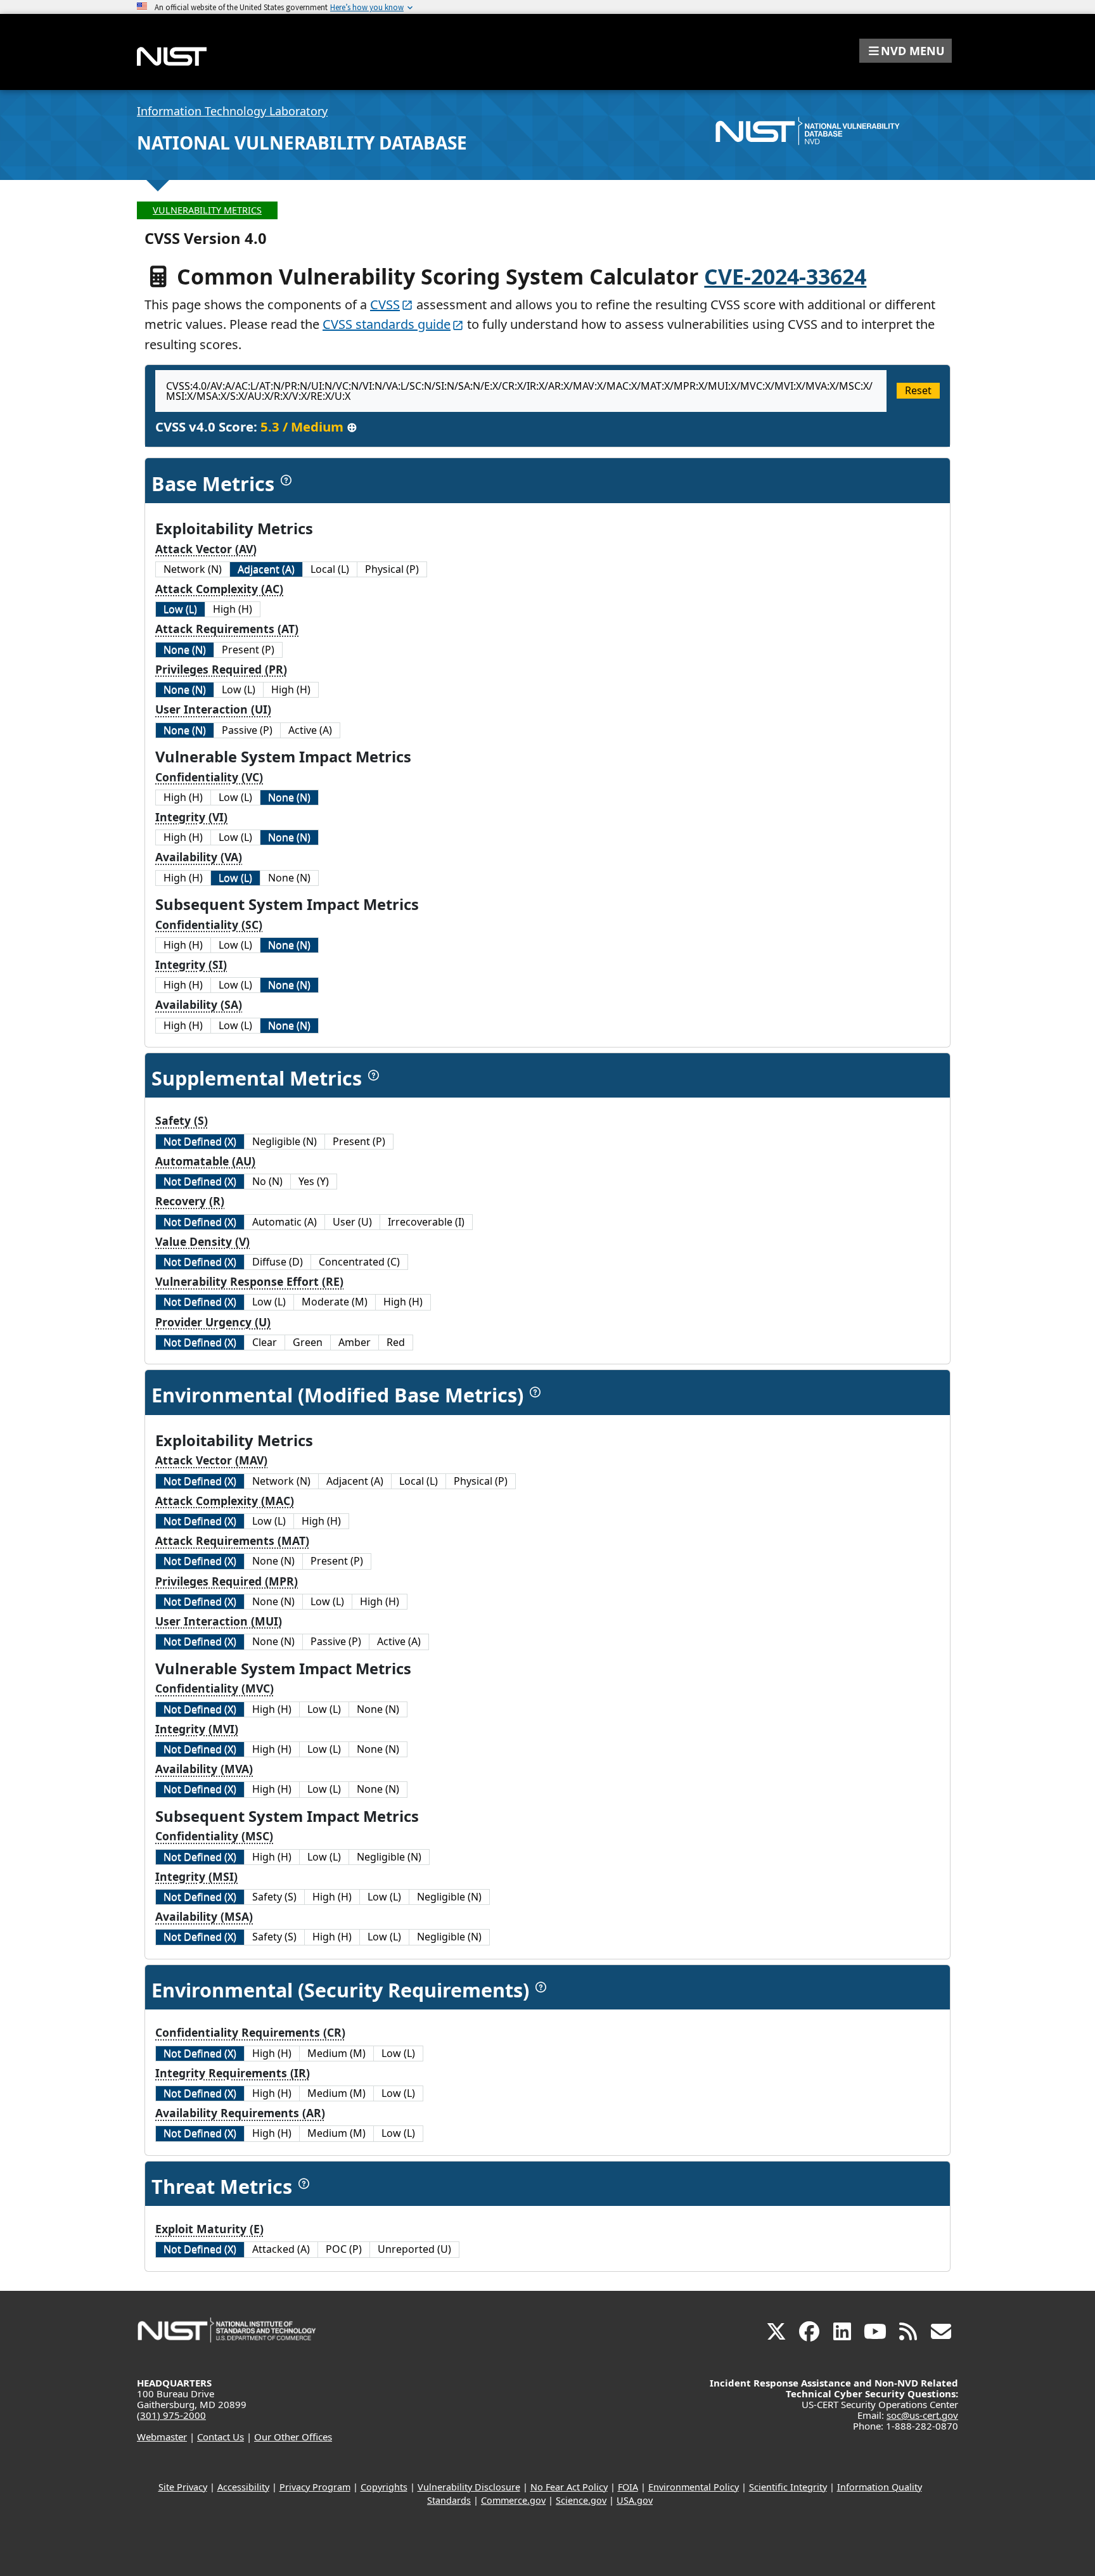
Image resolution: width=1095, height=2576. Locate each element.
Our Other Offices (293, 2437)
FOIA (628, 2487)
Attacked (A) (281, 2249)
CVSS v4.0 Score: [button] (256, 426)
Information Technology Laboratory (232, 111)
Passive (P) (247, 730)
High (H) (233, 609)
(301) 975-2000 (171, 2415)
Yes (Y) (314, 1181)
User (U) (352, 1222)
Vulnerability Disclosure (469, 2487)
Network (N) (193, 569)
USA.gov (635, 2500)
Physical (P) (392, 569)
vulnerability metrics (207, 210)
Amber (355, 1342)
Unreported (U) (414, 2249)
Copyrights (384, 2487)
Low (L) (180, 609)
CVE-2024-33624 (785, 276)
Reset (918, 390)
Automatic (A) (285, 1222)
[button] (906, 51)
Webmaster (162, 2437)
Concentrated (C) (359, 1262)
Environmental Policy (694, 2487)
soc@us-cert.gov (922, 2415)
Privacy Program (315, 2487)
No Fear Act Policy (569, 2487)
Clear (265, 1342)
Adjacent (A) (266, 569)
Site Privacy (183, 2487)
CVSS (385, 304)
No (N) (267, 1181)
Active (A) (310, 730)
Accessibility (243, 2487)
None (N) (185, 650)
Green (308, 1342)
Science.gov (581, 2500)
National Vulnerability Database (302, 143)
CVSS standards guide (387, 324)
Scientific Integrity (788, 2487)
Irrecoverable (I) (426, 1222)
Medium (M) (336, 2053)
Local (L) (330, 569)
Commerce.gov (513, 2500)
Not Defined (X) (200, 1141)
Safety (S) (274, 1897)
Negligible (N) (285, 1141)
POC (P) (344, 2249)
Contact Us (221, 2437)
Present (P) (248, 650)
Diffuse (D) (278, 1262)
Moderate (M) (335, 1302)
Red (396, 1342)
